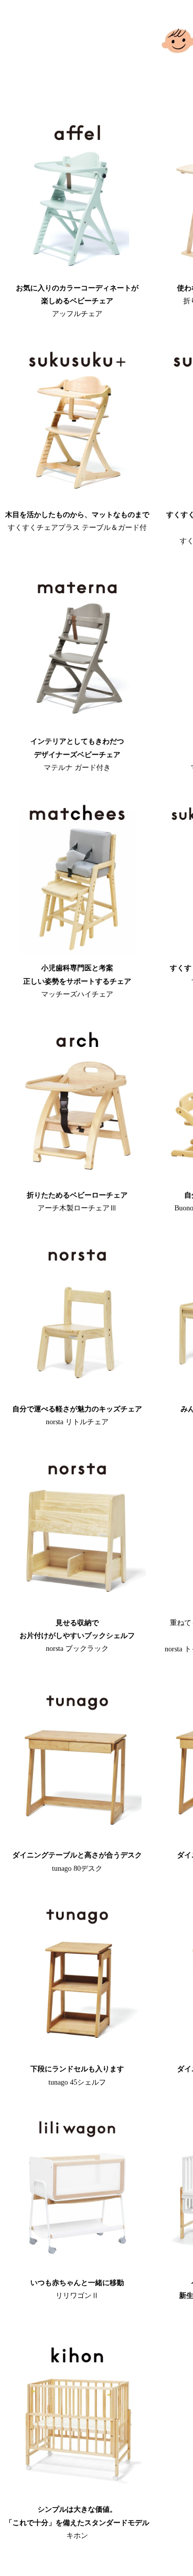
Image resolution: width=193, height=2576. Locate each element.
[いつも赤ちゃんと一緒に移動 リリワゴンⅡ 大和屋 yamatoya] (77, 2267)
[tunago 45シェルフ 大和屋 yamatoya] (77, 2053)
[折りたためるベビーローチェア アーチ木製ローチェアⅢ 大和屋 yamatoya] (77, 1179)
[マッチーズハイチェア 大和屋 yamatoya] (77, 952)
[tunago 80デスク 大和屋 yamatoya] (77, 1839)
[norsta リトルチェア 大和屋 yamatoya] (77, 1393)
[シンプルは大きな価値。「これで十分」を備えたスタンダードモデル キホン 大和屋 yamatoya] (77, 2494)
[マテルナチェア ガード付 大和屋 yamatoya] (77, 725)
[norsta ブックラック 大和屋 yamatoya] (77, 1607)
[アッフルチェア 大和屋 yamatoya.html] (77, 272)
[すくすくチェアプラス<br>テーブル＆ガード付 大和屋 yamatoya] (77, 499)
